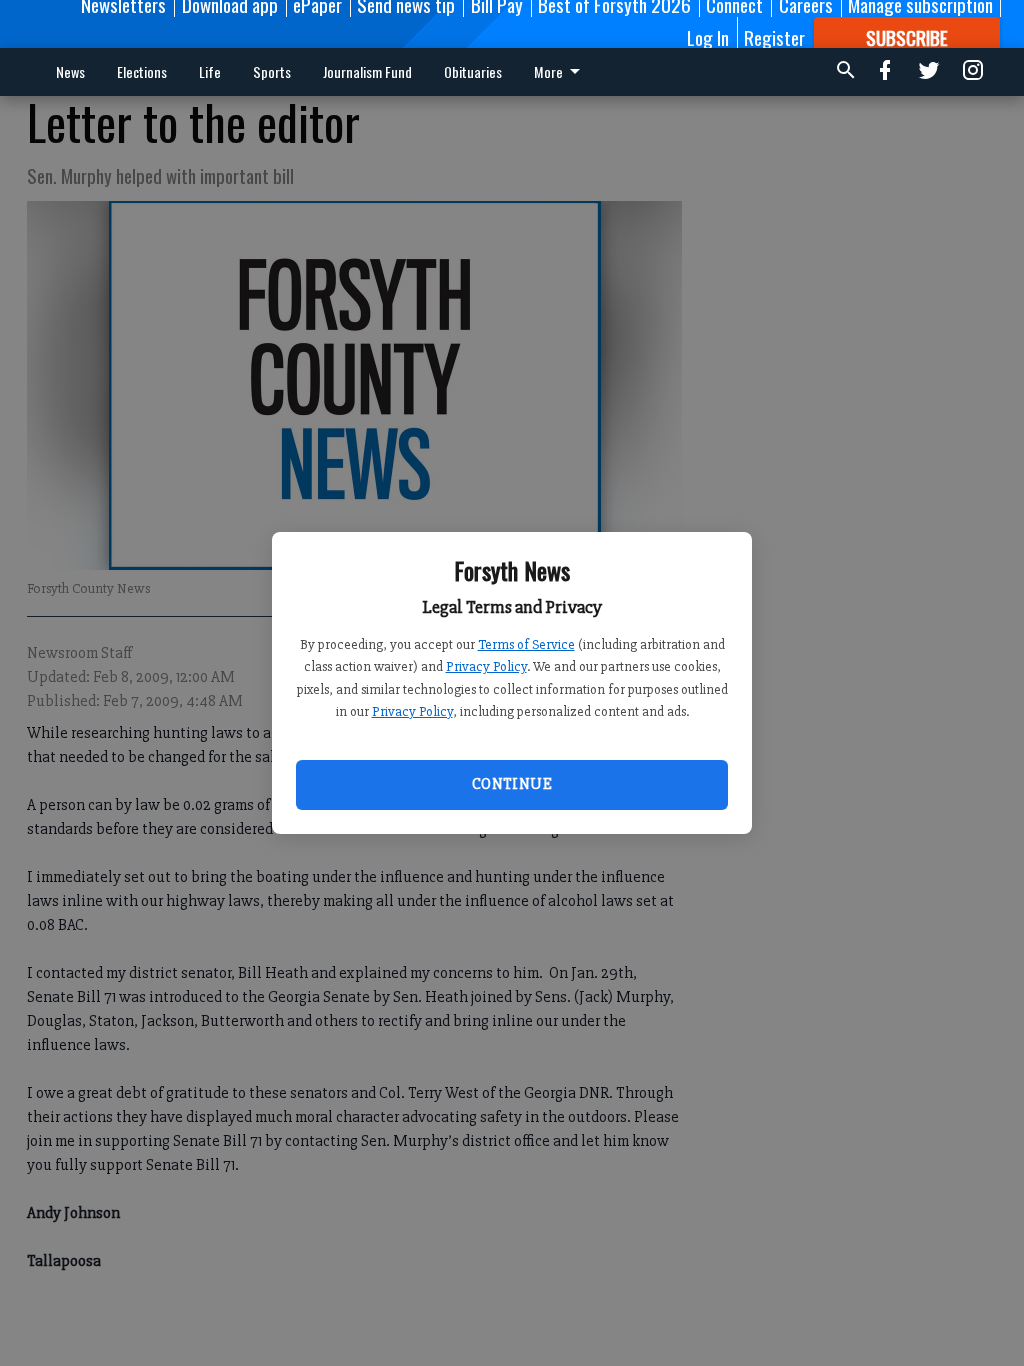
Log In (708, 37)
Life (210, 71)
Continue (512, 784)
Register (774, 37)
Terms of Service (526, 644)
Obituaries (473, 71)
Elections (142, 71)
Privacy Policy (486, 666)
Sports (272, 71)
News (70, 71)
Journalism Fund (367, 71)
